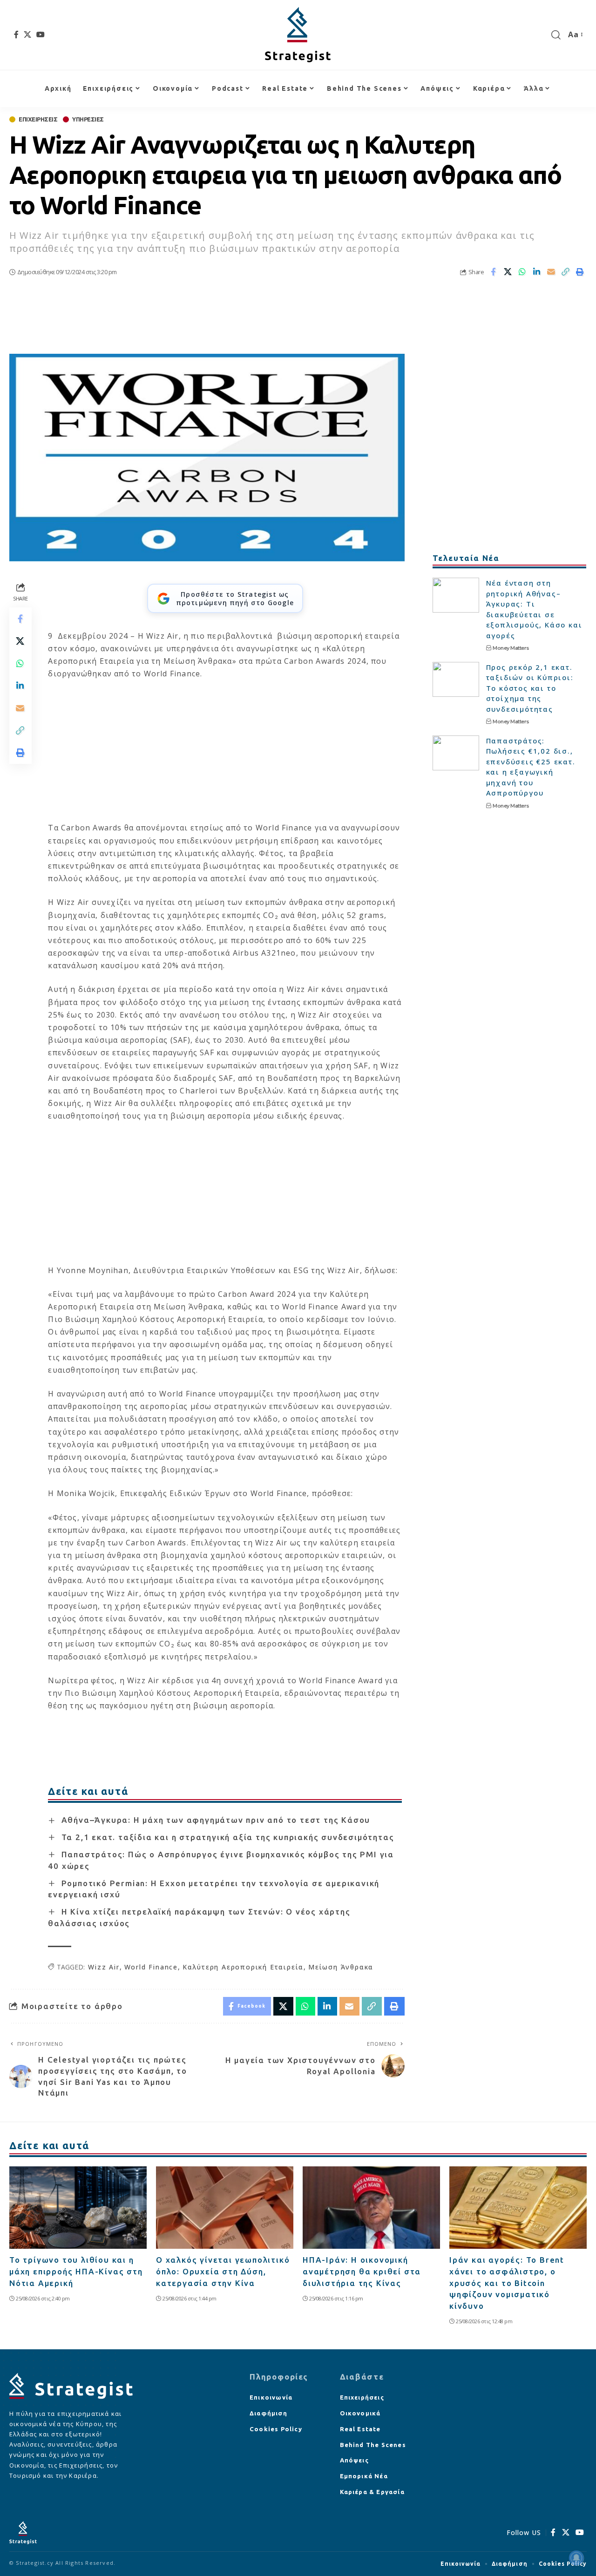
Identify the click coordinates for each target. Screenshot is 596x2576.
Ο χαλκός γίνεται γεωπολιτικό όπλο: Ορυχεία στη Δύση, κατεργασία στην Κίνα (223, 2271)
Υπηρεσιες (88, 119)
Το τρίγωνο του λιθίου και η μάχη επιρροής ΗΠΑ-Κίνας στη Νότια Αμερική (76, 2271)
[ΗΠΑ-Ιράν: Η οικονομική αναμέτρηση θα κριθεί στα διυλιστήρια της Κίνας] (371, 2208)
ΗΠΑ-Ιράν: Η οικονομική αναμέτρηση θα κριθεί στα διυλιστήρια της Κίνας (362, 2271)
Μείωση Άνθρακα (341, 1967)
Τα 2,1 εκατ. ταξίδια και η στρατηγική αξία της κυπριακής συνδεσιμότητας (228, 1837)
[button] (556, 35)
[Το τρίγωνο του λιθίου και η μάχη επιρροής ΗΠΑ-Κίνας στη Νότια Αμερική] (78, 2208)
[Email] (551, 272)
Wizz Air (104, 1967)
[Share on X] (508, 272)
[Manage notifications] (576, 2558)
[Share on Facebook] (494, 272)
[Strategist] (298, 35)
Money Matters (511, 648)
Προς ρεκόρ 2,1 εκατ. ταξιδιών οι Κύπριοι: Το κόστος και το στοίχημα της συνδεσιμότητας (530, 688)
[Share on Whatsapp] (522, 272)
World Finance (151, 1967)
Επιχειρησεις (38, 119)
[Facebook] (17, 34)
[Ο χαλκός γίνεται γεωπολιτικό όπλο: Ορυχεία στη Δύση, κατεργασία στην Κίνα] (225, 2208)
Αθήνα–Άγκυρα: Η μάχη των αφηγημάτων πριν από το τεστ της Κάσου (216, 1820)
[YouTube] (41, 34)
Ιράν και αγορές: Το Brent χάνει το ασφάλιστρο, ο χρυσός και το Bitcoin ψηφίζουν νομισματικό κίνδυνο (507, 2283)
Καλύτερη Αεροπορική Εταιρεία (243, 1967)
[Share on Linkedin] (537, 272)
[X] (28, 34)
